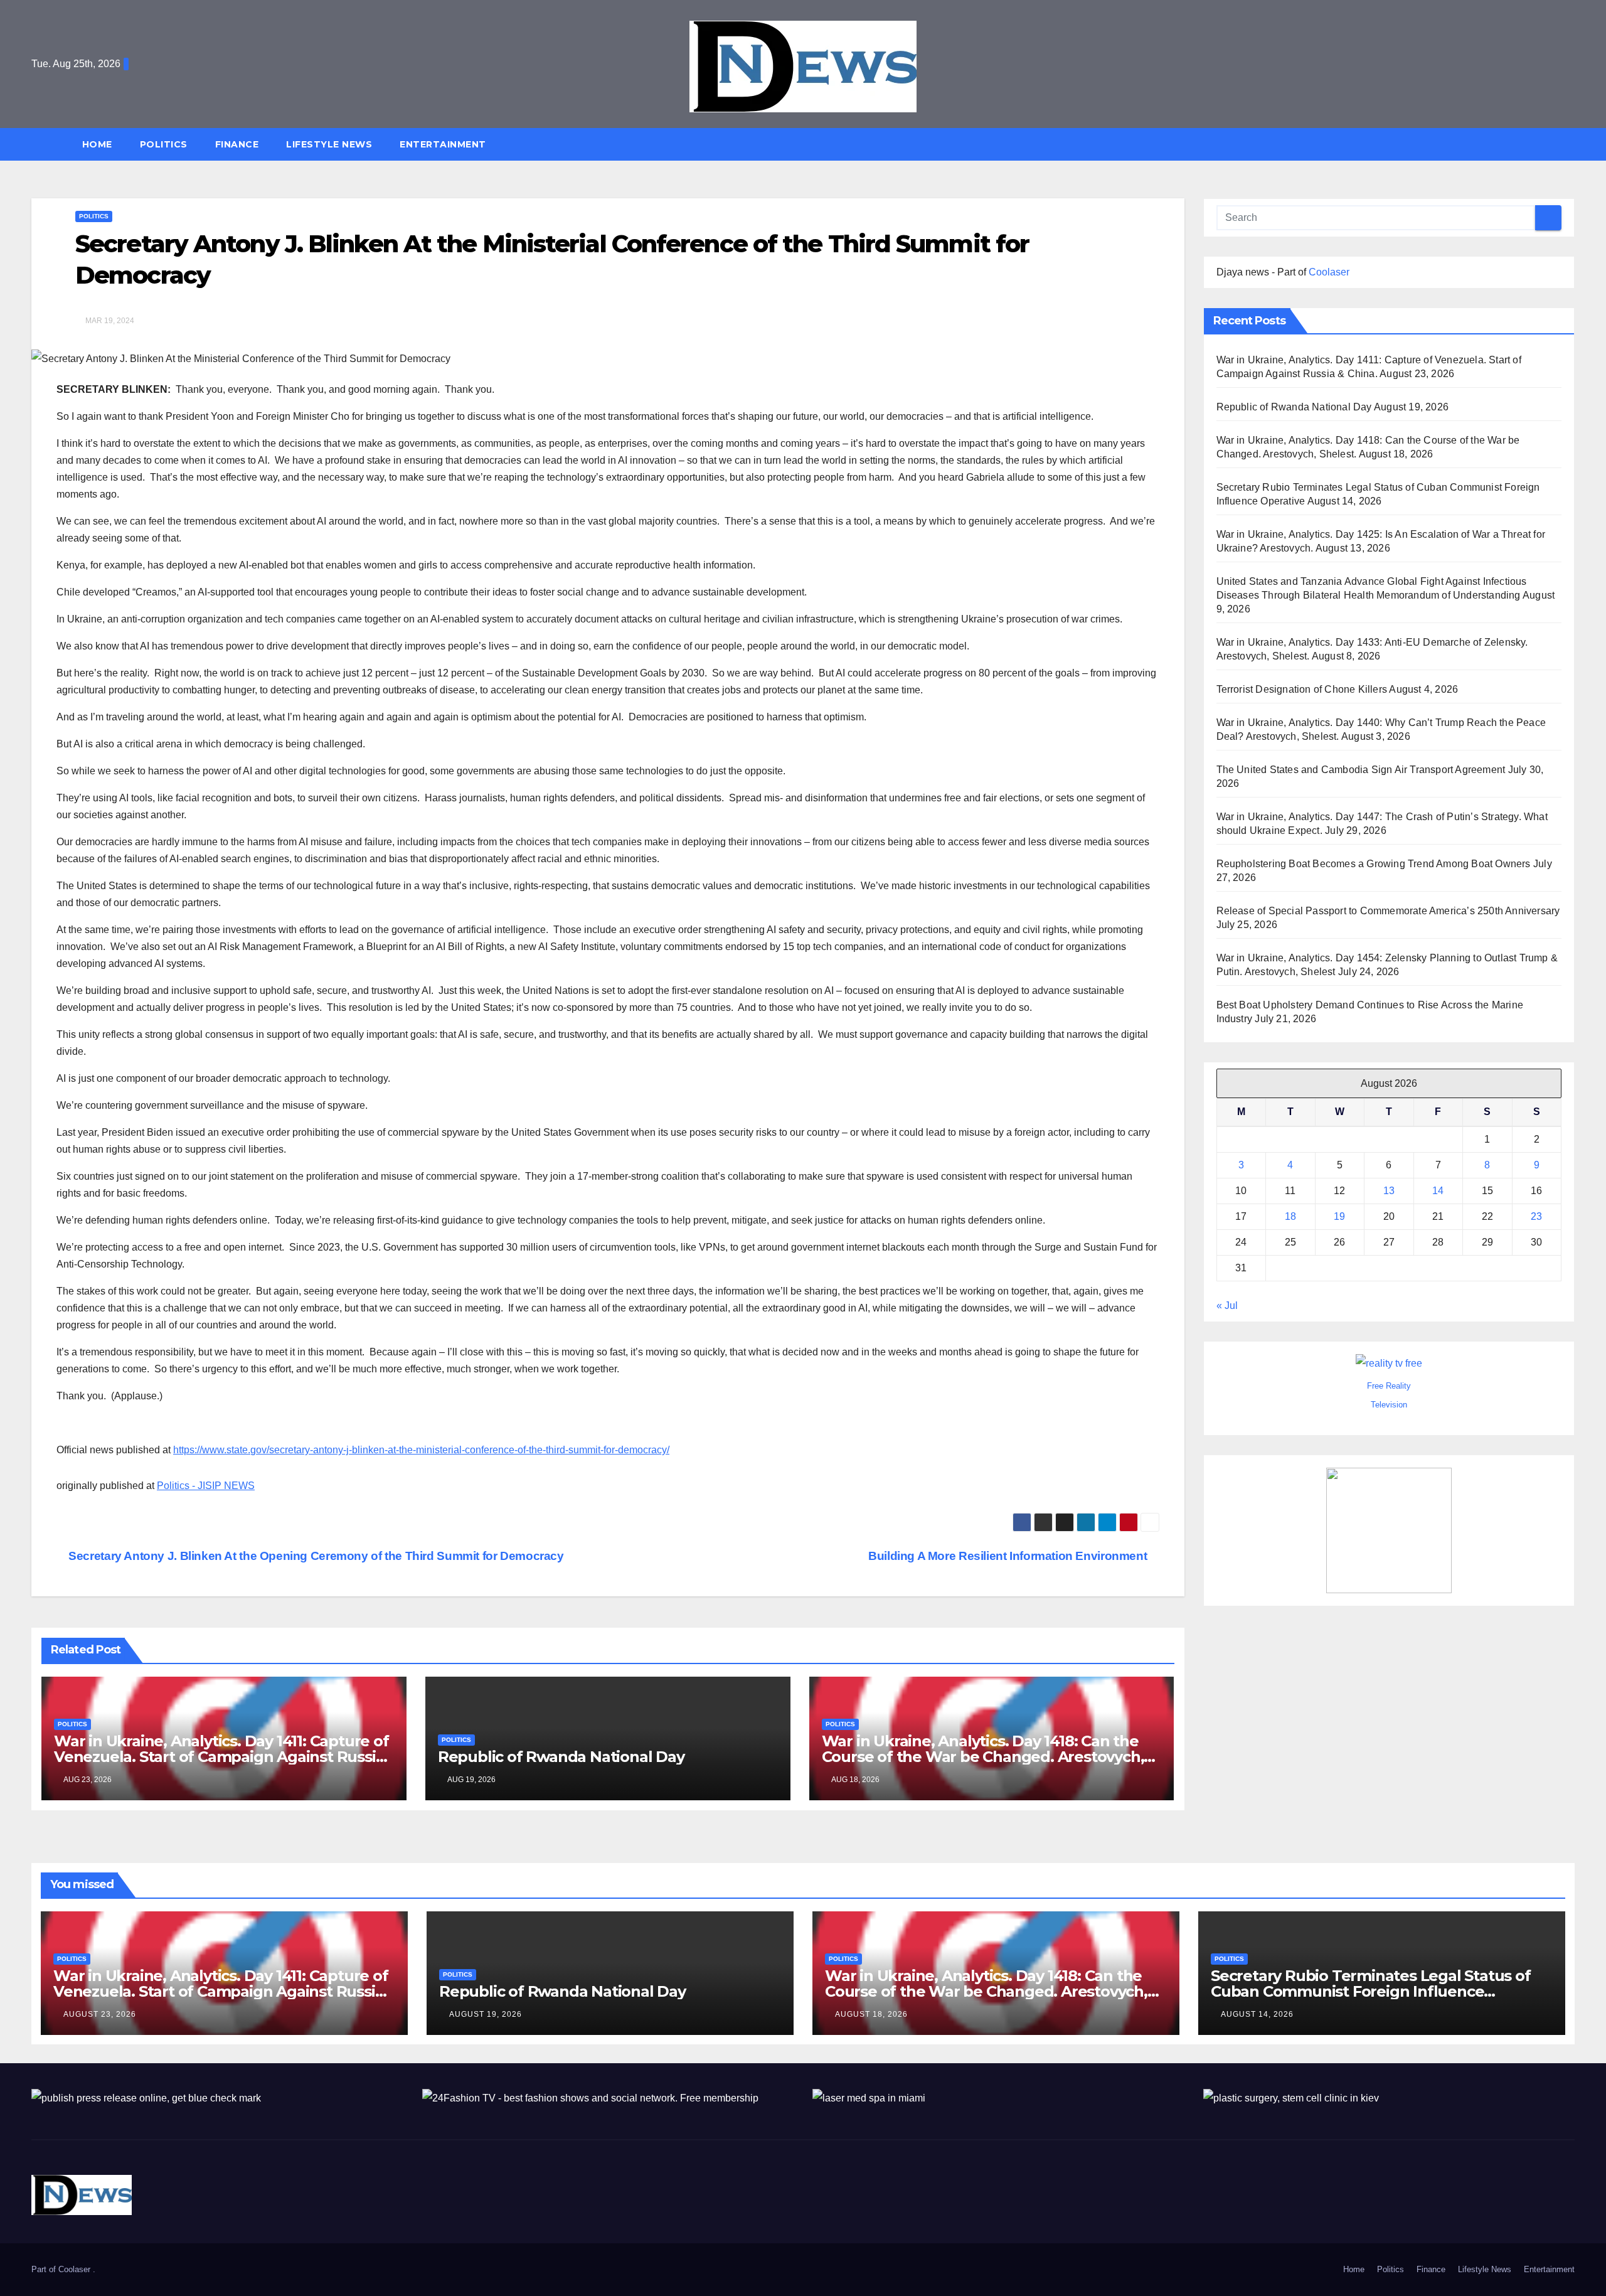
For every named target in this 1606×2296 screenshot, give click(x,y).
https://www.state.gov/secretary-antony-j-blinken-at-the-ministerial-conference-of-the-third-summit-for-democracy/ (421, 1450)
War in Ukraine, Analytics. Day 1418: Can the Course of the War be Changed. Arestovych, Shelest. (983, 1757)
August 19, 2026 (486, 2014)
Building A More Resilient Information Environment (1009, 1556)
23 (1536, 1216)
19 (1339, 1216)
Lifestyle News (329, 144)
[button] (1571, 144)
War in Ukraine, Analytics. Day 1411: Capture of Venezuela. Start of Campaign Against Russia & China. (221, 1757)
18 (1290, 1216)
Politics (164, 144)
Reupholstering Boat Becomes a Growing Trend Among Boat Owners (1374, 864)
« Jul (1227, 1306)
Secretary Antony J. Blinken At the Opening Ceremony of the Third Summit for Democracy (315, 1556)
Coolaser (1329, 272)
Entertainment (443, 144)
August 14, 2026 (1257, 2014)
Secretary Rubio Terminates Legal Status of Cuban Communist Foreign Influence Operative (1371, 1991)
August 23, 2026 (100, 2014)
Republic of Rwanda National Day (561, 1757)
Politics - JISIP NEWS (206, 1486)
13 (1389, 1191)
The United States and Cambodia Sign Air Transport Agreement (1361, 770)
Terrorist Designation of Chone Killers (1302, 689)
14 (1438, 1191)
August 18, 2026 (871, 2014)
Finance (237, 144)
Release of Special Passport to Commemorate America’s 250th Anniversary (1388, 911)
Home (97, 144)
